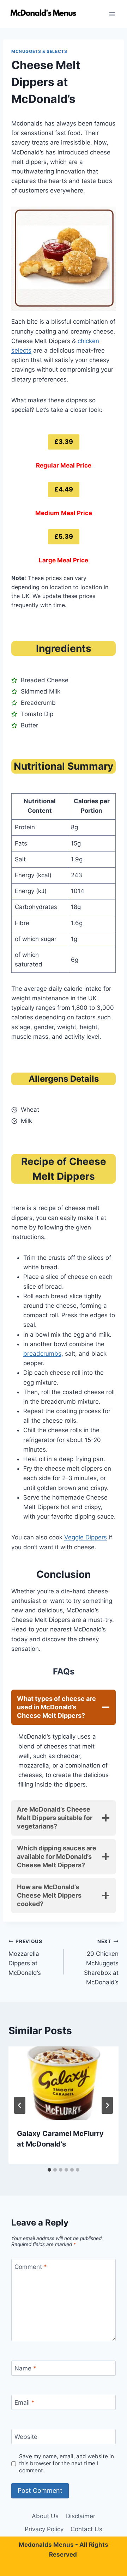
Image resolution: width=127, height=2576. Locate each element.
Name (25, 2368)
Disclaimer (81, 2516)
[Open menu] (112, 14)
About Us (45, 2516)
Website (26, 2437)
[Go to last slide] (20, 2105)
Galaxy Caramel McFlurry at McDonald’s (60, 2139)
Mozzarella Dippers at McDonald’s (25, 1957)
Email (25, 2403)
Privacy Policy (44, 2529)
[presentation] (64, 2083)
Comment (31, 2267)
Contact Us (86, 2529)
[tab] (49, 2170)
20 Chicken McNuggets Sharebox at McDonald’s (101, 1962)
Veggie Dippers (86, 1537)
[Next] (107, 2105)
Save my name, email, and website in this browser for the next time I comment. (66, 2463)
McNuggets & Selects (39, 51)
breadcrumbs (42, 1354)
